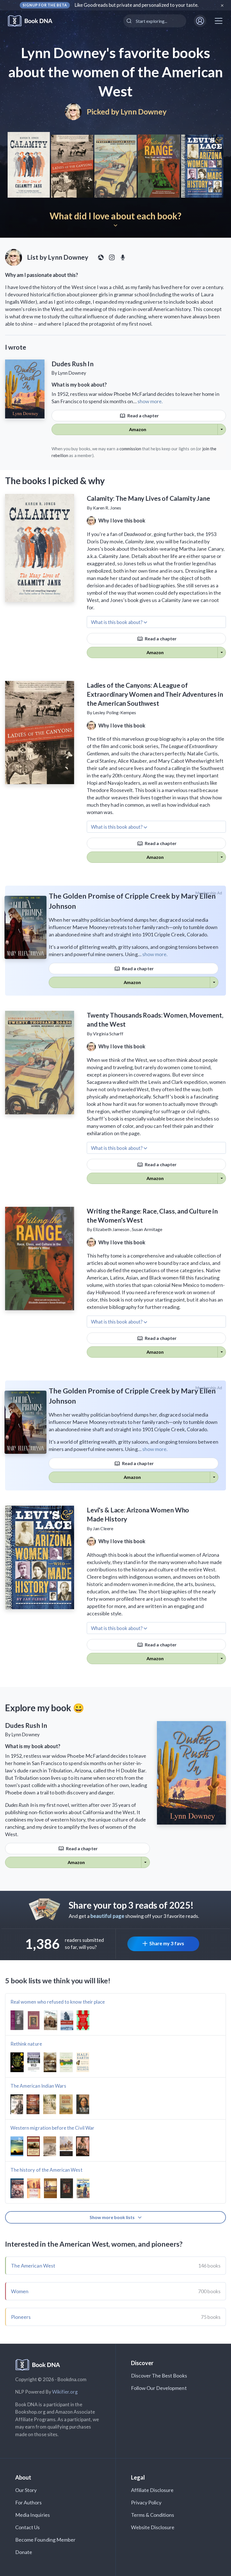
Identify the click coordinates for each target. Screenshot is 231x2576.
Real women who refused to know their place (58, 2002)
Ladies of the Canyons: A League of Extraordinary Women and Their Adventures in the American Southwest (155, 694)
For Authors (29, 2502)
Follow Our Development (159, 2388)
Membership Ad (209, 893)
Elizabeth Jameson (111, 1229)
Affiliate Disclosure (152, 2490)
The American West (33, 2266)
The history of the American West (46, 2170)
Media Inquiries (33, 2515)
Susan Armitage (147, 1229)
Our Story (26, 2490)
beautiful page (107, 1916)
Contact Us (28, 2527)
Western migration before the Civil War (52, 2128)
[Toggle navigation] (219, 21)
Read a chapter (143, 415)
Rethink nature (26, 2044)
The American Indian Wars (38, 2086)
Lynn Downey (143, 112)
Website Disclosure (153, 2527)
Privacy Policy (146, 2502)
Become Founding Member (45, 2540)
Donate (24, 2552)
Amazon (138, 429)
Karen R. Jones (107, 508)
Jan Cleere (103, 1528)
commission (130, 449)
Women (20, 2291)
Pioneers (21, 2317)
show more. (150, 401)
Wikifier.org (65, 2392)
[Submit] (130, 21)
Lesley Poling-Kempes (115, 712)
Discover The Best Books (159, 2376)
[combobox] (155, 21)
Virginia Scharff (108, 1034)
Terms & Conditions (153, 2515)
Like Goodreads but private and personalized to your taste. (137, 5)
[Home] (34, 21)
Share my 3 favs (167, 1943)
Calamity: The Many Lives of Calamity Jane (148, 498)
